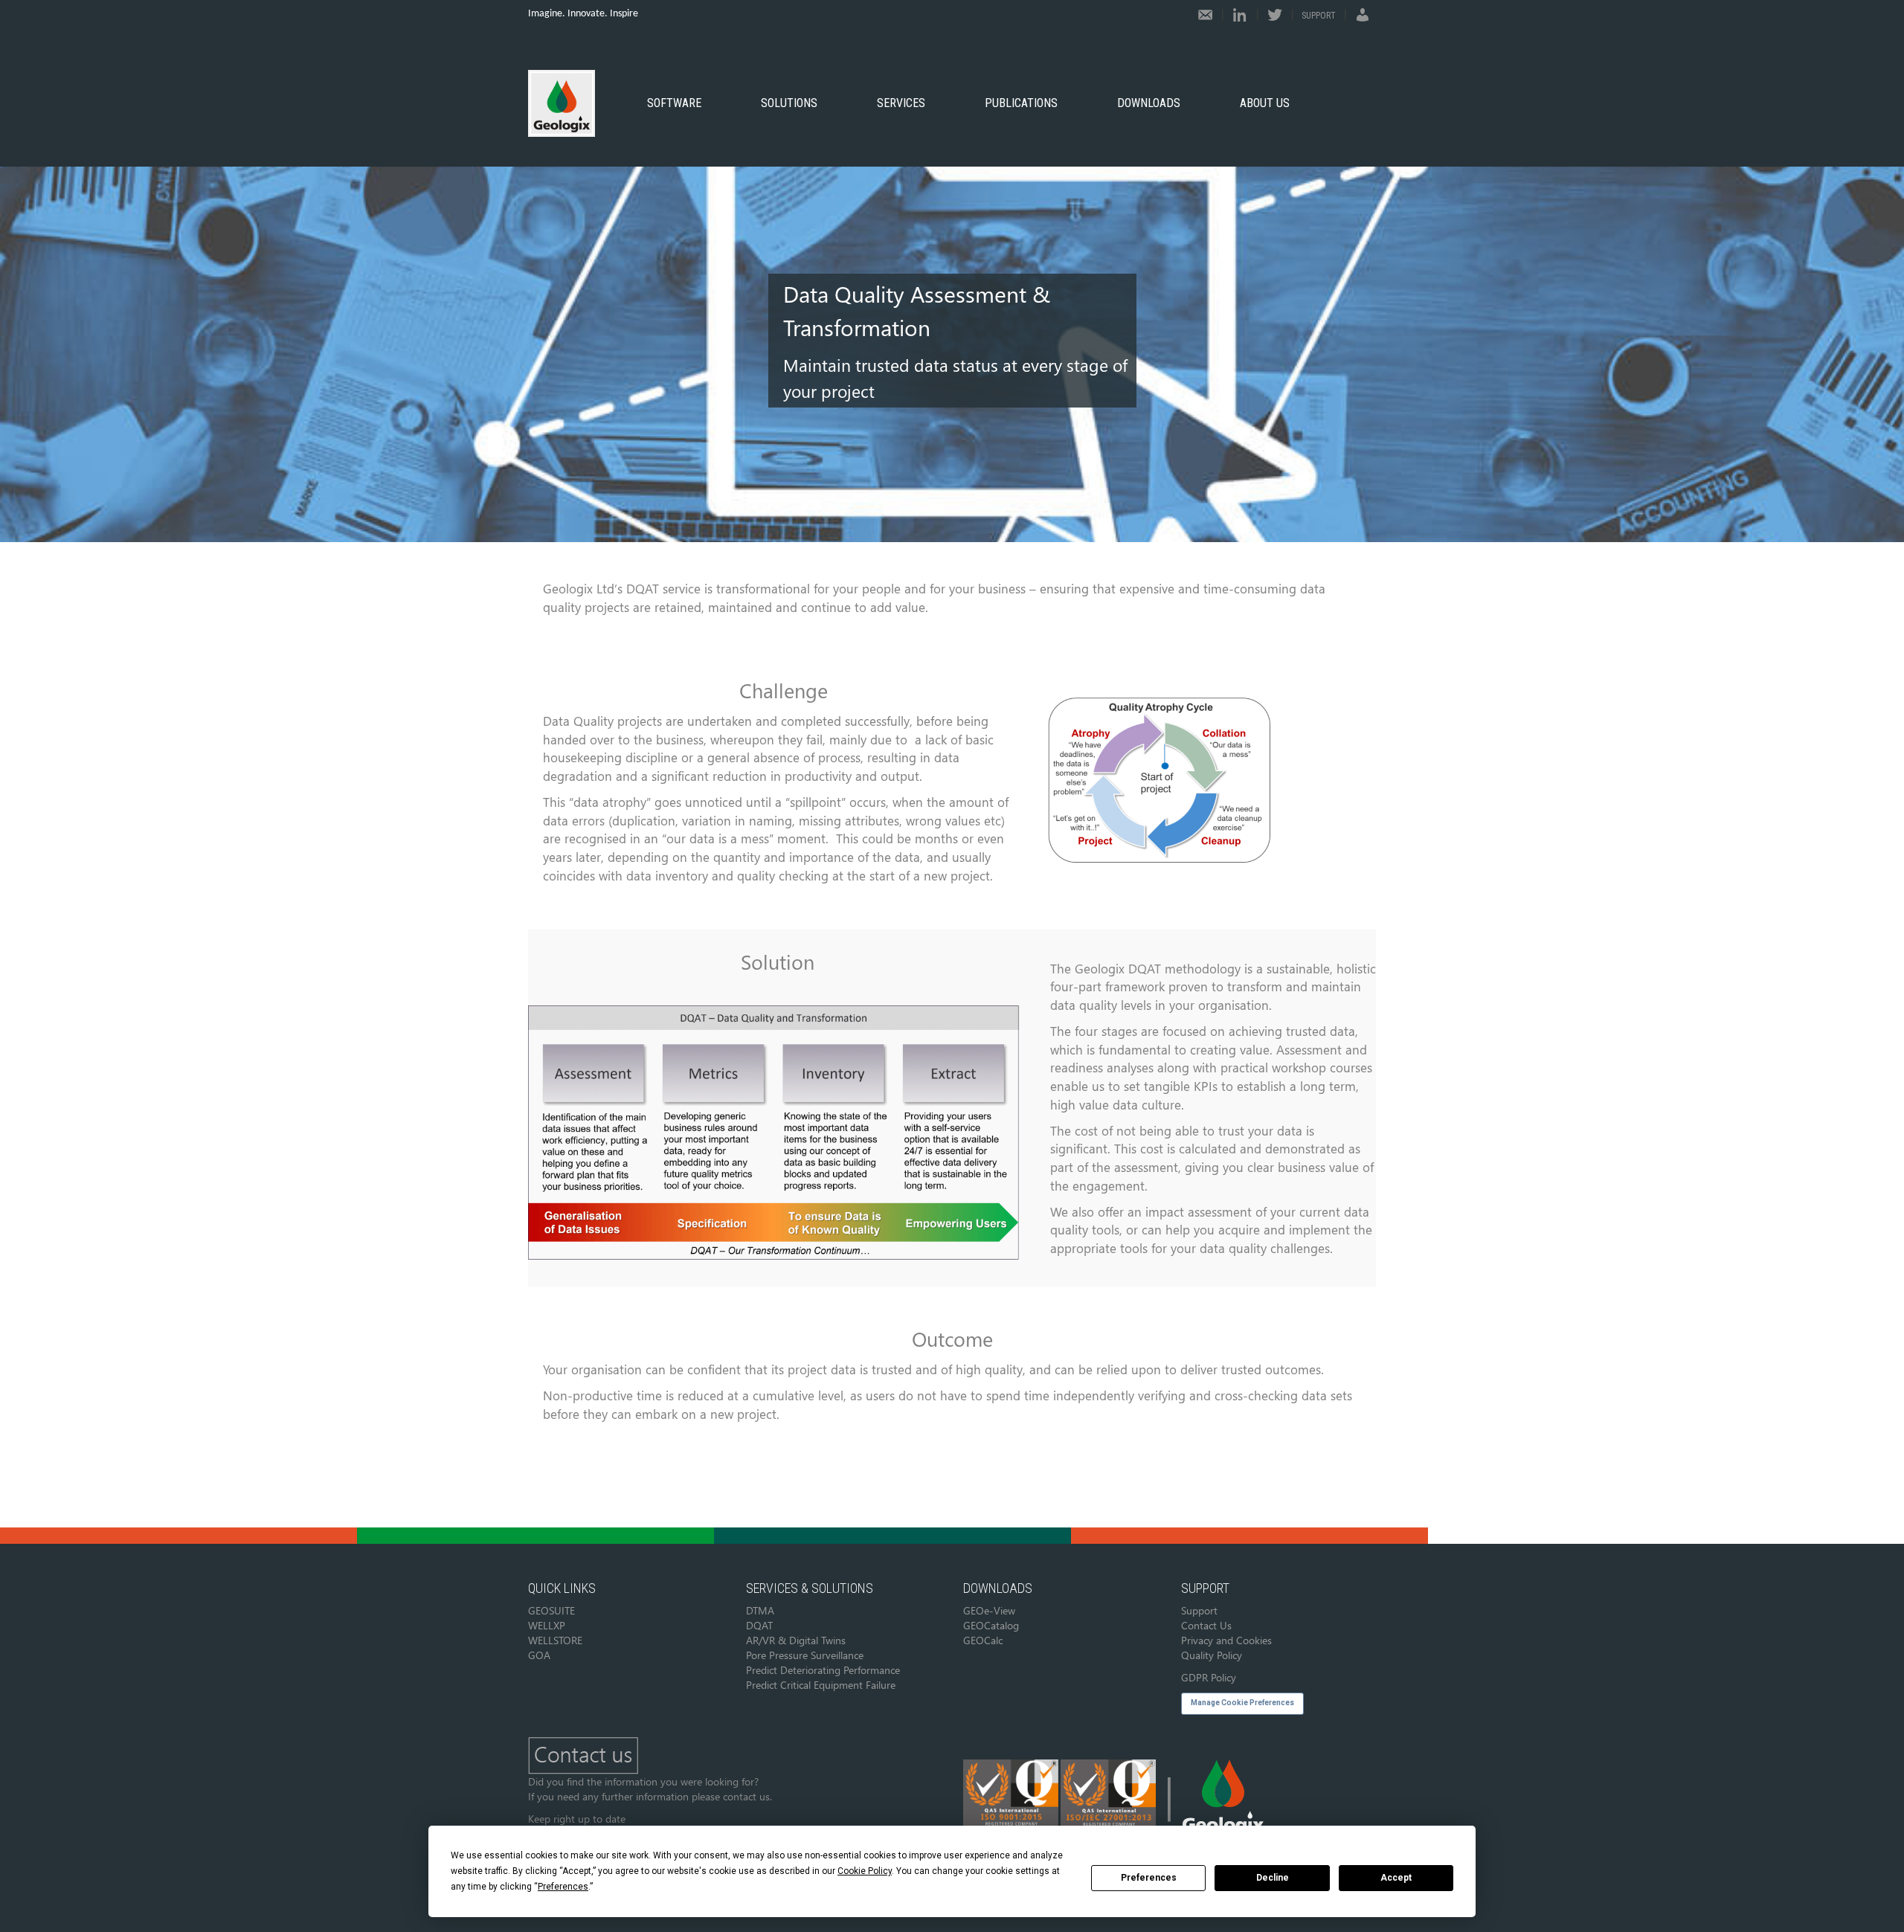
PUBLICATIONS (1021, 103)
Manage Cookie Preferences (1242, 1703)
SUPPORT (1319, 16)
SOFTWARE (674, 103)
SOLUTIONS (789, 103)
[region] (952, 344)
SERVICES (901, 103)
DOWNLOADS (1149, 103)
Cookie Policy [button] (865, 1871)
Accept (1396, 1878)
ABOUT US (1265, 103)
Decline (1273, 1878)
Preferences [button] (563, 1887)
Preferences (1149, 1878)
